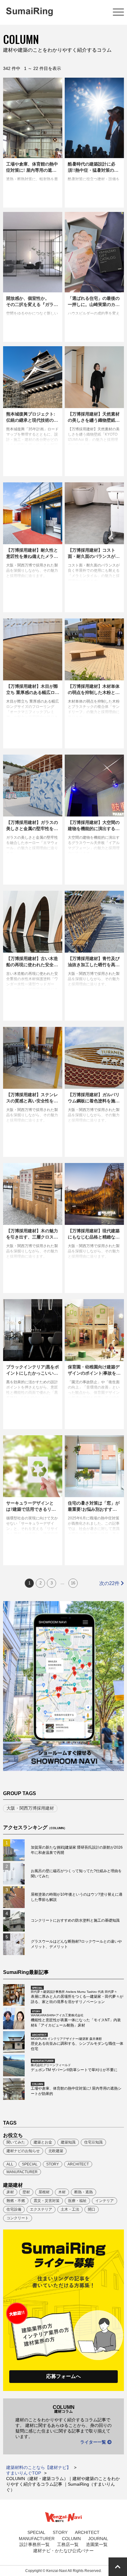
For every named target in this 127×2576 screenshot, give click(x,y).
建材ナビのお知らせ (23, 2151)
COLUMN (71, 2539)
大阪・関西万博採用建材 (30, 1808)
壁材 (26, 2192)
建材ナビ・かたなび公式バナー (63, 2551)
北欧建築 (56, 2151)
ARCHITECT (78, 2164)
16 (73, 1583)
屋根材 (44, 2192)
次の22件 (110, 1583)
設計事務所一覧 (35, 2544)
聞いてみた (16, 2142)
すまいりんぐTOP (24, 2473)
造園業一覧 (97, 2544)
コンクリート (18, 2218)
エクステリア (41, 2209)
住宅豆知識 (93, 2142)
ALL (10, 2164)
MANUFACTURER (22, 2172)
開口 (92, 2209)
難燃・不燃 (16, 2201)
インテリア (104, 2201)
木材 (62, 2192)
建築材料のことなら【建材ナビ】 (39, 2467)
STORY (53, 2164)
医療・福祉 (77, 2201)
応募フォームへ (63, 2376)
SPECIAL (30, 2164)
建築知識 (68, 2142)
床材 (10, 2192)
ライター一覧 (94, 2442)
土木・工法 (70, 2209)
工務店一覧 (68, 2544)
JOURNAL (98, 2539)
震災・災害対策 (47, 2201)
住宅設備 (14, 2209)
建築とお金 (43, 2142)
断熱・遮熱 (84, 2192)
